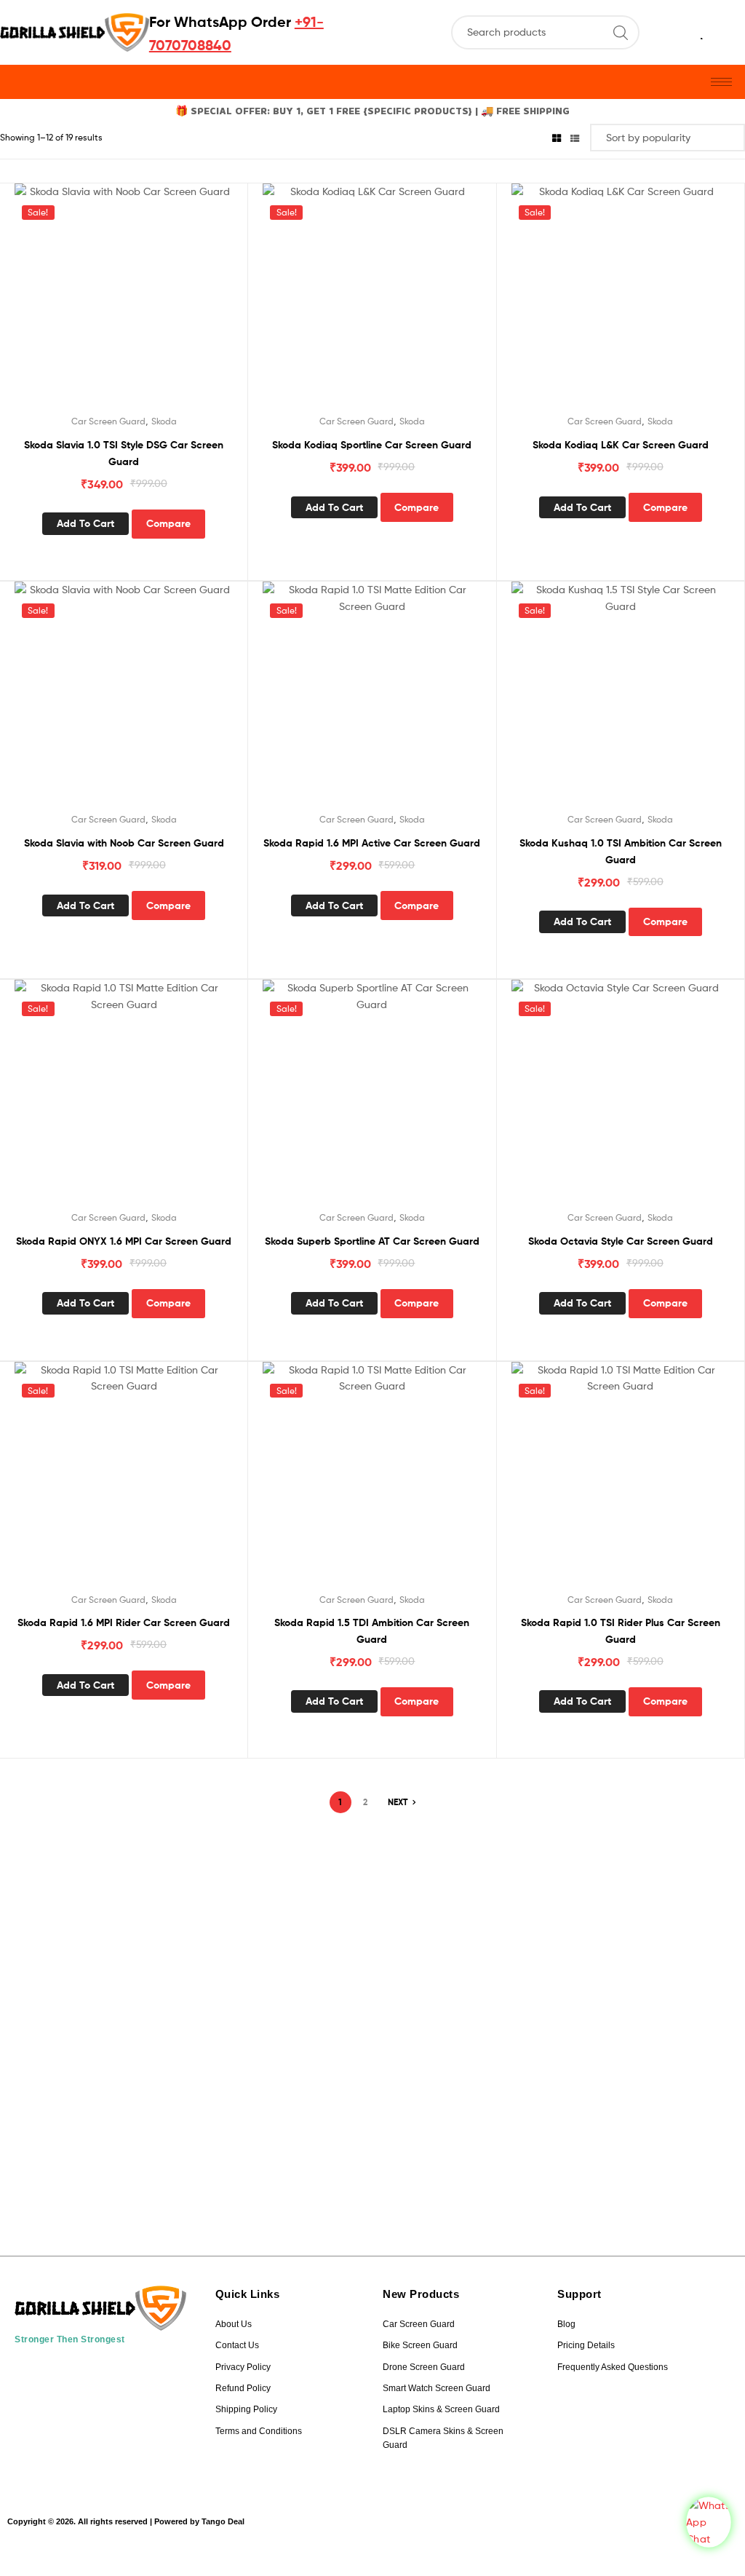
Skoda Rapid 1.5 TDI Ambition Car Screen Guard (372, 1631)
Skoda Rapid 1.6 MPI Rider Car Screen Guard (124, 1622)
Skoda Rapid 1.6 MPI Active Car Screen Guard (372, 843)
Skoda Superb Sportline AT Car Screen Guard (372, 1241)
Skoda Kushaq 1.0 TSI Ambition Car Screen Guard (621, 851)
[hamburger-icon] (721, 82)
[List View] (575, 137)
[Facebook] (75, 2376)
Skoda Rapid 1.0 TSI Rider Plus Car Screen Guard (621, 1631)
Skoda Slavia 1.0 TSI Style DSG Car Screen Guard (124, 453)
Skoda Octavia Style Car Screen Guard (621, 1241)
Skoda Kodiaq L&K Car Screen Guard (621, 445)
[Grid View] (557, 137)
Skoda (164, 421)
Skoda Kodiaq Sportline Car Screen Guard (372, 445)
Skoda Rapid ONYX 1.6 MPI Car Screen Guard (124, 1241)
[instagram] (36, 2376)
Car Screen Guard (108, 421)
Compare (168, 523)
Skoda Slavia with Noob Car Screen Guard (124, 843)
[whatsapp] (114, 2376)
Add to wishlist (105, 304)
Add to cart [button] (85, 523)
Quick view (141, 304)
